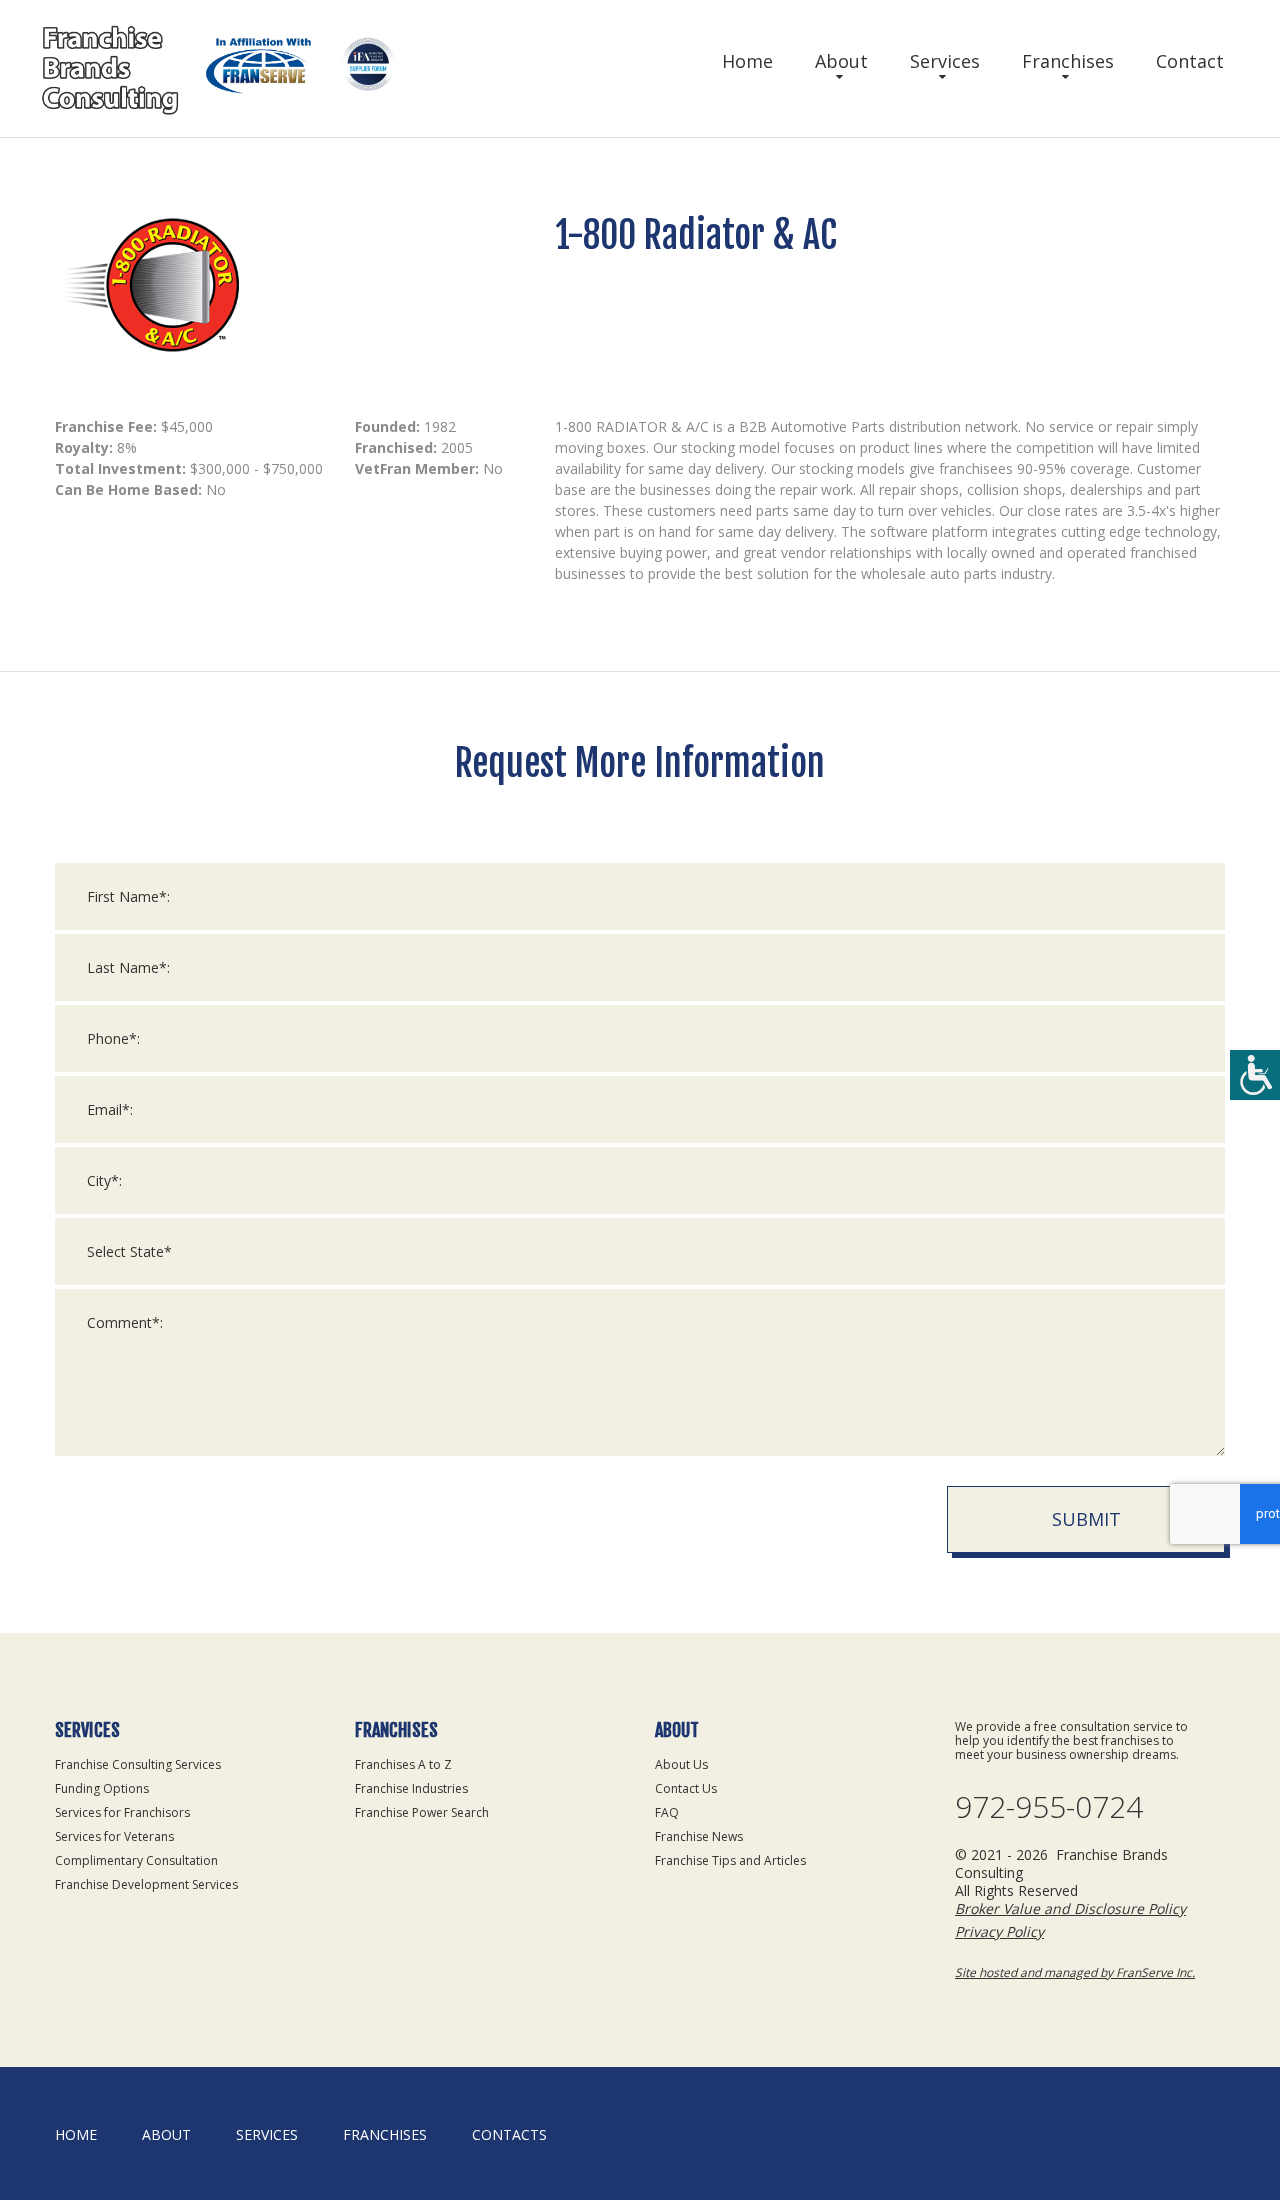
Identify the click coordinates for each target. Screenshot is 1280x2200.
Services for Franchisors (122, 1812)
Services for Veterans (114, 1836)
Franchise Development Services (146, 1884)
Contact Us (686, 1788)
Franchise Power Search (422, 1812)
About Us (681, 1764)
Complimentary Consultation (136, 1860)
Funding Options (102, 1788)
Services (945, 61)
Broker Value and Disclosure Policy (1070, 1908)
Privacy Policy (999, 1931)
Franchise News (699, 1836)
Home (747, 61)
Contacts (509, 2134)
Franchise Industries (411, 1788)
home (76, 2134)
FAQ (667, 1812)
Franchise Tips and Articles (730, 1860)
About (841, 61)
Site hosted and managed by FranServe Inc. (1075, 1972)
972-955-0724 (1049, 1807)
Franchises (1068, 61)
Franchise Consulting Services (138, 1764)
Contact (1190, 61)
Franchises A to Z (403, 1764)
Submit (1086, 1519)
